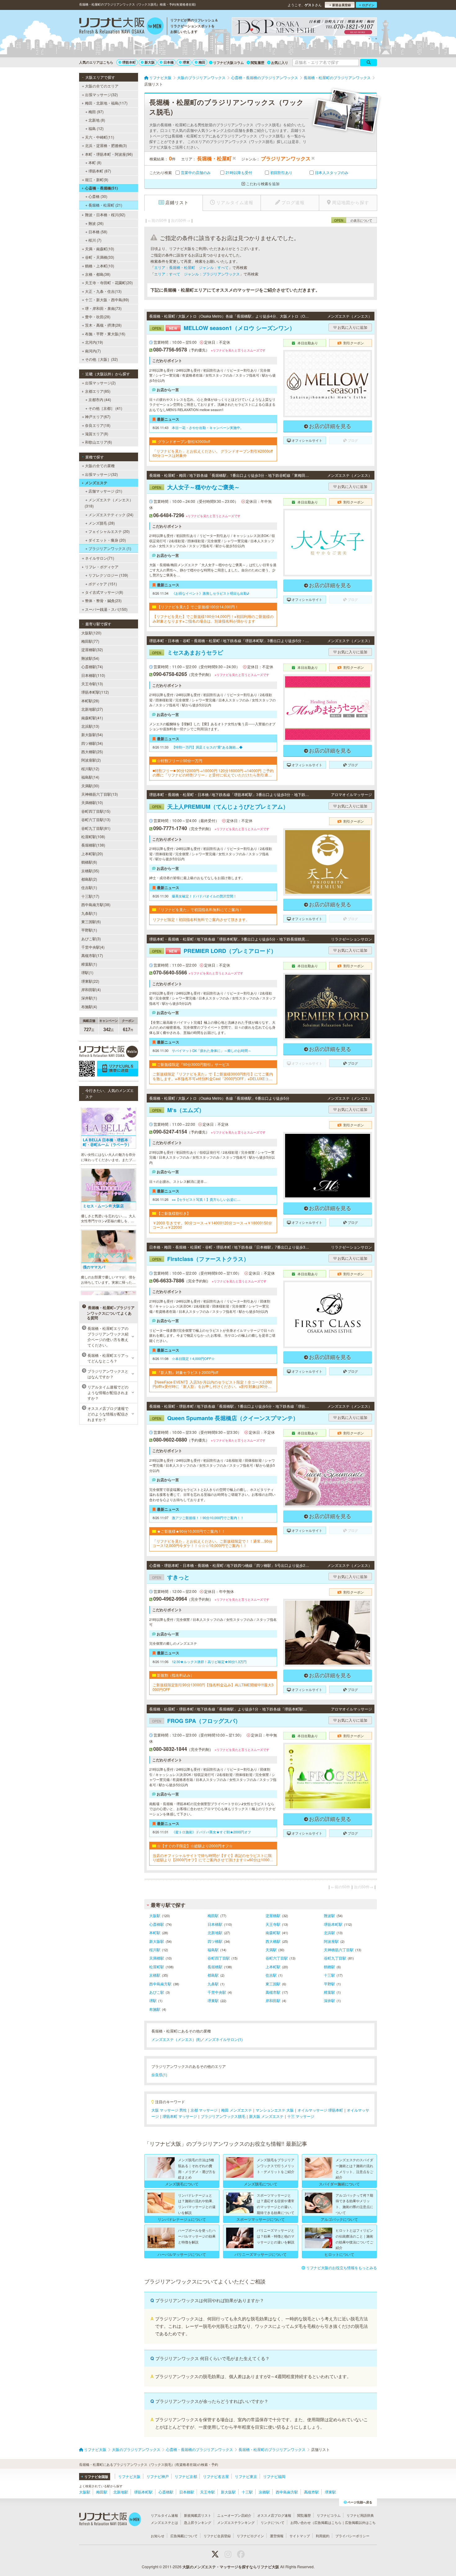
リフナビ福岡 (274, 2476)
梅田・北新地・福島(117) (106, 103)
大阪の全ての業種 (100, 465)
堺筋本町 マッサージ (180, 2116)
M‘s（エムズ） (178, 1110)
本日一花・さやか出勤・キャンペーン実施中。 (208, 427)
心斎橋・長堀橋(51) (101, 188)
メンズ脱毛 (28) (102, 523)
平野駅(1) (89, 930)
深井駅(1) (89, 998)
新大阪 (150, 62)
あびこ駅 (157, 1992)
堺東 (186, 62)
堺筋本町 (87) (100, 171)
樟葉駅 (329, 1992)
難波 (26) (96, 223)
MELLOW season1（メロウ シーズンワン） (224, 328)
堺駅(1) (87, 972)
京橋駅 (155, 1975)
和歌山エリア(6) (98, 442)
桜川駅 (155, 1950)
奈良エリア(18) (98, 425)
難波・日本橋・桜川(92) (105, 215)
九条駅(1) (89, 913)
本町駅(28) (90, 701)
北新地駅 (215, 1932)
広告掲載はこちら (328, 2522)
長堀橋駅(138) (93, 845)
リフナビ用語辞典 (360, 2515)
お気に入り (280, 63)
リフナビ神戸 (158, 2476)
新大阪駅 (157, 1941)
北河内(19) (94, 342)
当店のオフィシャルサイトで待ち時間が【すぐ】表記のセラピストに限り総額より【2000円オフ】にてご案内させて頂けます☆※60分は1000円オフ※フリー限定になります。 (213, 1858)
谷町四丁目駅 (219, 1958)
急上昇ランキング (198, 2522)
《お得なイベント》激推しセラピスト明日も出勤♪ (210, 593)
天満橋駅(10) (92, 802)
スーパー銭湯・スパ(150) (106, 609)
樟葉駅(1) (89, 964)
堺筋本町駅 (333, 1924)
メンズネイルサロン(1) (224, 2039)
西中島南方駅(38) (96, 904)
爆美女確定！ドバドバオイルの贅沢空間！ (204, 896)
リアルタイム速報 (164, 2515)
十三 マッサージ (301, 2116)
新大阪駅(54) (92, 734)
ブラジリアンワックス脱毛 (223, 2116)
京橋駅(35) (90, 871)
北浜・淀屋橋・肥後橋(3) (106, 145)
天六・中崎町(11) (100, 137)
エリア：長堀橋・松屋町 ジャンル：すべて (191, 267)
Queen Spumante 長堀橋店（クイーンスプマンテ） (225, 1418)
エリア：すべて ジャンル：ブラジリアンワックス (197, 274)
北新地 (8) (97, 120)
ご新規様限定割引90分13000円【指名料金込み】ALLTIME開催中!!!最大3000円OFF (213, 1687)
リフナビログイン (250, 2536)
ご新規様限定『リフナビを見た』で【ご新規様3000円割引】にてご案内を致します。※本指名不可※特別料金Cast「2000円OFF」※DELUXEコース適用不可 (213, 1076)
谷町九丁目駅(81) (96, 828)
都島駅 (213, 1975)
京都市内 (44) (100, 399)
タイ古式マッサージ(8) (104, 592)
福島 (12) (96, 128)
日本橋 (169, 62)
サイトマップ (300, 2536)
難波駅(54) (90, 658)
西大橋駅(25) (92, 751)
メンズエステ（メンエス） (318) (109, 503)
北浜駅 (329, 1932)
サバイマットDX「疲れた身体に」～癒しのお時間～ (212, 1050)
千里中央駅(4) (93, 947)
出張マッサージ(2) (100, 383)
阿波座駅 (331, 1941)
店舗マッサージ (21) (105, 491)
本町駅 (155, 1932)
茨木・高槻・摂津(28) (103, 325)
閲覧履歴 (257, 63)
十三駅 (329, 1975)
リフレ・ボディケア (102, 567)
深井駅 (329, 2000)
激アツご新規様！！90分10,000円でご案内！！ (208, 1518)
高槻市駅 (273, 1992)
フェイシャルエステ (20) (109, 531)
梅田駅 (213, 1915)
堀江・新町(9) (97, 179)
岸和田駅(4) (91, 989)
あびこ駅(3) (91, 939)
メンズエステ (96, 483)
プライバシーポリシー (352, 2536)
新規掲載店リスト (198, 2515)
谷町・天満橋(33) (100, 257)
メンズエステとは (164, 2522)
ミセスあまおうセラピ (188, 652)
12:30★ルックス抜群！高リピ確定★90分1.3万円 (209, 1661)
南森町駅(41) (92, 718)
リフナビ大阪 (129, 2476)
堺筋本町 (129, 62)
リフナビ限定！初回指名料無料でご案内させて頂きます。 (201, 919)
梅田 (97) (96, 112)
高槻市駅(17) (92, 955)
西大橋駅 (273, 1941)
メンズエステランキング (236, 2522)
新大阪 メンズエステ (266, 2116)
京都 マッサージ (204, 2110)
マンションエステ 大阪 (275, 2110)
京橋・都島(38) (98, 274)
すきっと (171, 1577)
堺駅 (153, 2000)
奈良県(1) (159, 2075)
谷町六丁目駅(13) (96, 819)
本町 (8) (95, 162)
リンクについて (273, 2522)
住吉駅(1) (89, 887)
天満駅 (271, 1950)
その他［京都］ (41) (105, 408)
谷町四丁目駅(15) (96, 811)
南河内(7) (93, 351)
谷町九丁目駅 (335, 1958)
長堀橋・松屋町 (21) (105, 205)
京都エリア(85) (98, 391)
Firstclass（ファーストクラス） (201, 1259)
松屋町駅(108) (93, 836)
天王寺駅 (273, 1924)
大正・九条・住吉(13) (103, 291)
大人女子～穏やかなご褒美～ (196, 487)
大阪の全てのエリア (102, 86)
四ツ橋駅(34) (92, 743)
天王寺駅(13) (92, 684)
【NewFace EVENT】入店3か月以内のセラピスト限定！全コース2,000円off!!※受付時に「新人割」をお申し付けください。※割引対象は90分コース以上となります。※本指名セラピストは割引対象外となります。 (212, 1384)
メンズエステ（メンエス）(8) (176, 2039)
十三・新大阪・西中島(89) (107, 300)
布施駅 (155, 2009)
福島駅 (213, 1950)
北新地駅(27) (92, 709)
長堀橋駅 (215, 1967)
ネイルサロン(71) (100, 558)
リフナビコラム (329, 2515)
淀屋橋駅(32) (92, 649)
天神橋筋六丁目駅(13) (100, 794)
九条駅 (213, 1984)
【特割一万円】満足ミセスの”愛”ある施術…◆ (207, 747)
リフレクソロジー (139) (108, 575)
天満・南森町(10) (100, 249)
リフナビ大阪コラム (228, 63)
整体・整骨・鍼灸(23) (103, 600)
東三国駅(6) (91, 921)
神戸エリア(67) (98, 416)
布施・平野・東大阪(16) (105, 334)
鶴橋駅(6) (89, 862)
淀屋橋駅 (273, 1915)
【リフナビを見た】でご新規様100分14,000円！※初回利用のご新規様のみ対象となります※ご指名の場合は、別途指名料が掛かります (213, 619)
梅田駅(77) (90, 641)
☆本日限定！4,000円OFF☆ (193, 1358)
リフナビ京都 (186, 2476)
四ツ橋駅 (215, 1941)
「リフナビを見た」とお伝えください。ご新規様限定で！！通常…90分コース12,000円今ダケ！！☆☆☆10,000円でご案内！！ (212, 1543)
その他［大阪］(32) (101, 359)
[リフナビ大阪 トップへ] (121, 27)
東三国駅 (273, 1984)
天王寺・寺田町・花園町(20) (109, 282)
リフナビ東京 (246, 2476)
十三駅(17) (90, 896)
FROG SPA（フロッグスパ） (196, 1721)
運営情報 (277, 2536)
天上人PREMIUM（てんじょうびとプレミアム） (220, 807)
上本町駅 (273, 1967)
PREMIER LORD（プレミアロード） (214, 951)
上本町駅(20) (92, 854)
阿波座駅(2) (91, 760)
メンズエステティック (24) (111, 514)
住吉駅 (271, 1975)
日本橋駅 (215, 1924)
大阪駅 (155, 1915)
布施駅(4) (89, 1006)
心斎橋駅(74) (92, 666)
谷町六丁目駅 (277, 1958)
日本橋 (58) (98, 232)
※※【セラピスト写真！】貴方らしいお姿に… (206, 1199)
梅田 (202, 62)
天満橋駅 (157, 1958)
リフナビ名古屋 (216, 2476)
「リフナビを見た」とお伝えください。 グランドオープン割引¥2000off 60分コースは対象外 (213, 453)
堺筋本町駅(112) (95, 692)
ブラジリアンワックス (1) (110, 548)
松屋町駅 (157, 1967)
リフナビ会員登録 (217, 2536)
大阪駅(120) (91, 633)
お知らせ (158, 2536)
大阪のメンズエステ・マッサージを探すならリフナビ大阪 (231, 2567)
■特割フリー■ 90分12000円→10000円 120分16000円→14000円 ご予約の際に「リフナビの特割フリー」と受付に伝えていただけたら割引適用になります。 (213, 773)
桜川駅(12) (90, 769)
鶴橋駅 (329, 1967)
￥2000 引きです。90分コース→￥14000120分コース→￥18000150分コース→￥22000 (212, 1225)
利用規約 (323, 2536)
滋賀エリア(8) (97, 434)
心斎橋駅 (157, 1924)
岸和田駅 (273, 2000)
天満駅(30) (90, 786)
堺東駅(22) (90, 981)
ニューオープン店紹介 (234, 2515)
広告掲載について (184, 2536)
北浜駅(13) (90, 726)
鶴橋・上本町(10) (100, 266)
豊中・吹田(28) (98, 317)
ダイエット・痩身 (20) (107, 540)
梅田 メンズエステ (237, 2110)
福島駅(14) (90, 777)
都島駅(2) (89, 879)
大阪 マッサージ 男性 (169, 2110)
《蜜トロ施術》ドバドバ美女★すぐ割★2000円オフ (211, 1832)
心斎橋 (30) (98, 196)
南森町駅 (273, 1932)
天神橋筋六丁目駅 (339, 1950)
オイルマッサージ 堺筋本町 (320, 2110)
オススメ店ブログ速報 (274, 2515)
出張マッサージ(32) (101, 94)
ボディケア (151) (103, 584)
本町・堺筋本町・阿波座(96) (109, 154)
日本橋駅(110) (93, 675)
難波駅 (329, 1915)
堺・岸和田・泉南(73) (103, 308)
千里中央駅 (217, 1992)
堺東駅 (213, 2000)
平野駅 (329, 1984)
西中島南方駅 (160, 1984)
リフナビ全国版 (96, 2477)
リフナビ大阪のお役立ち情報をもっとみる (342, 2267)
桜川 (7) (95, 240)
